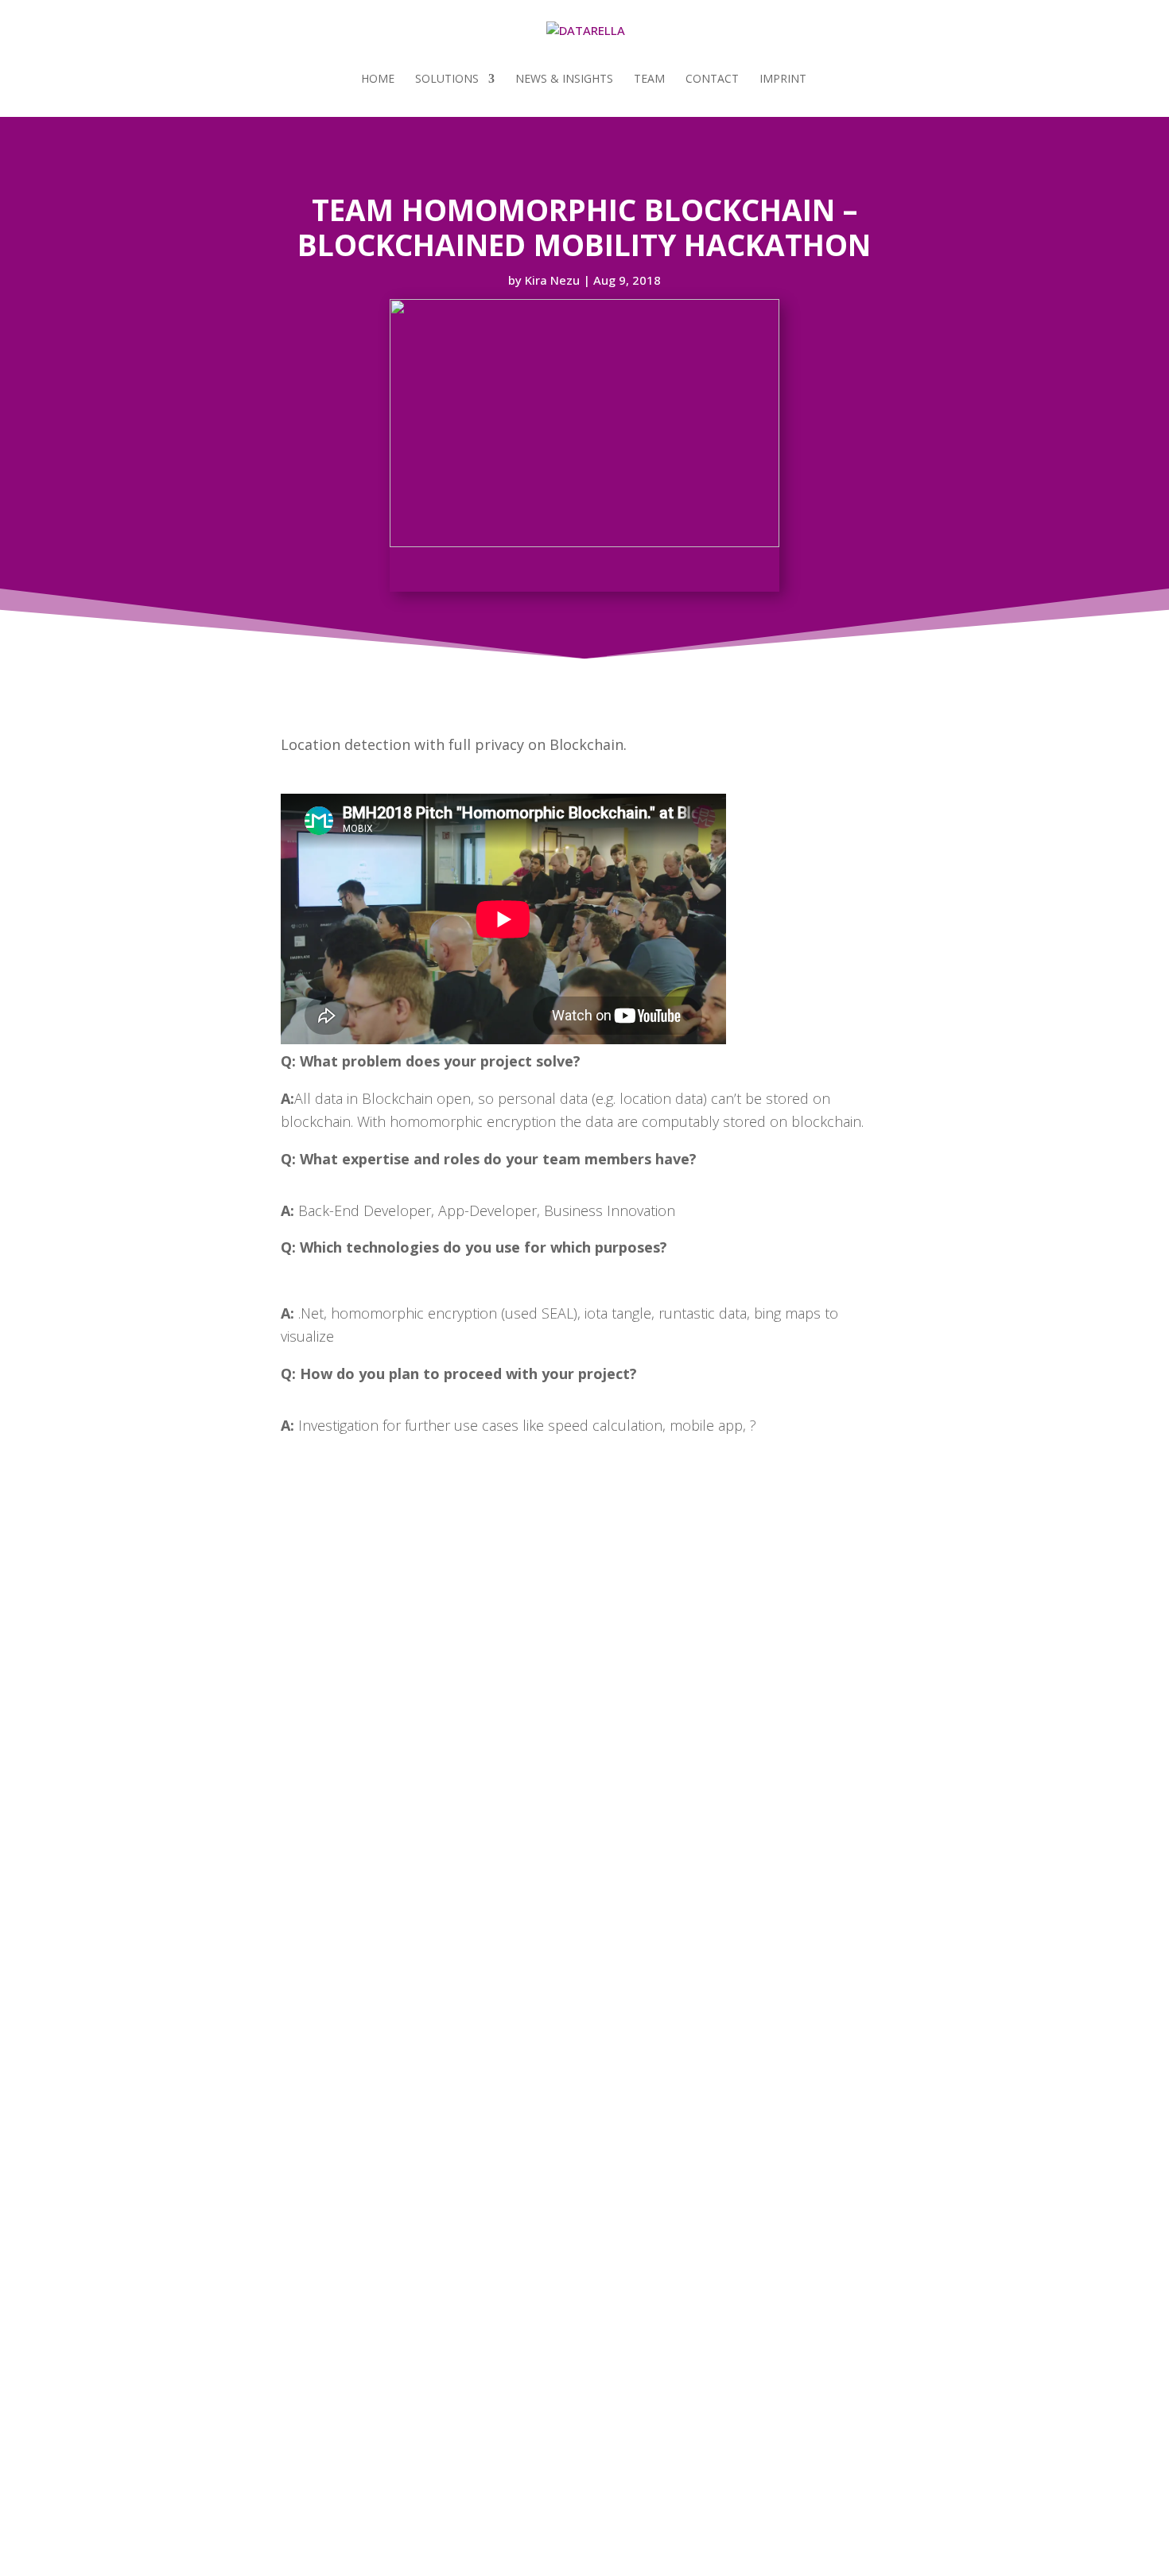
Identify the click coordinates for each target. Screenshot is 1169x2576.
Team (649, 80)
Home (378, 80)
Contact (712, 80)
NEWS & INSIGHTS (564, 80)
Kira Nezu (552, 280)
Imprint (783, 80)
